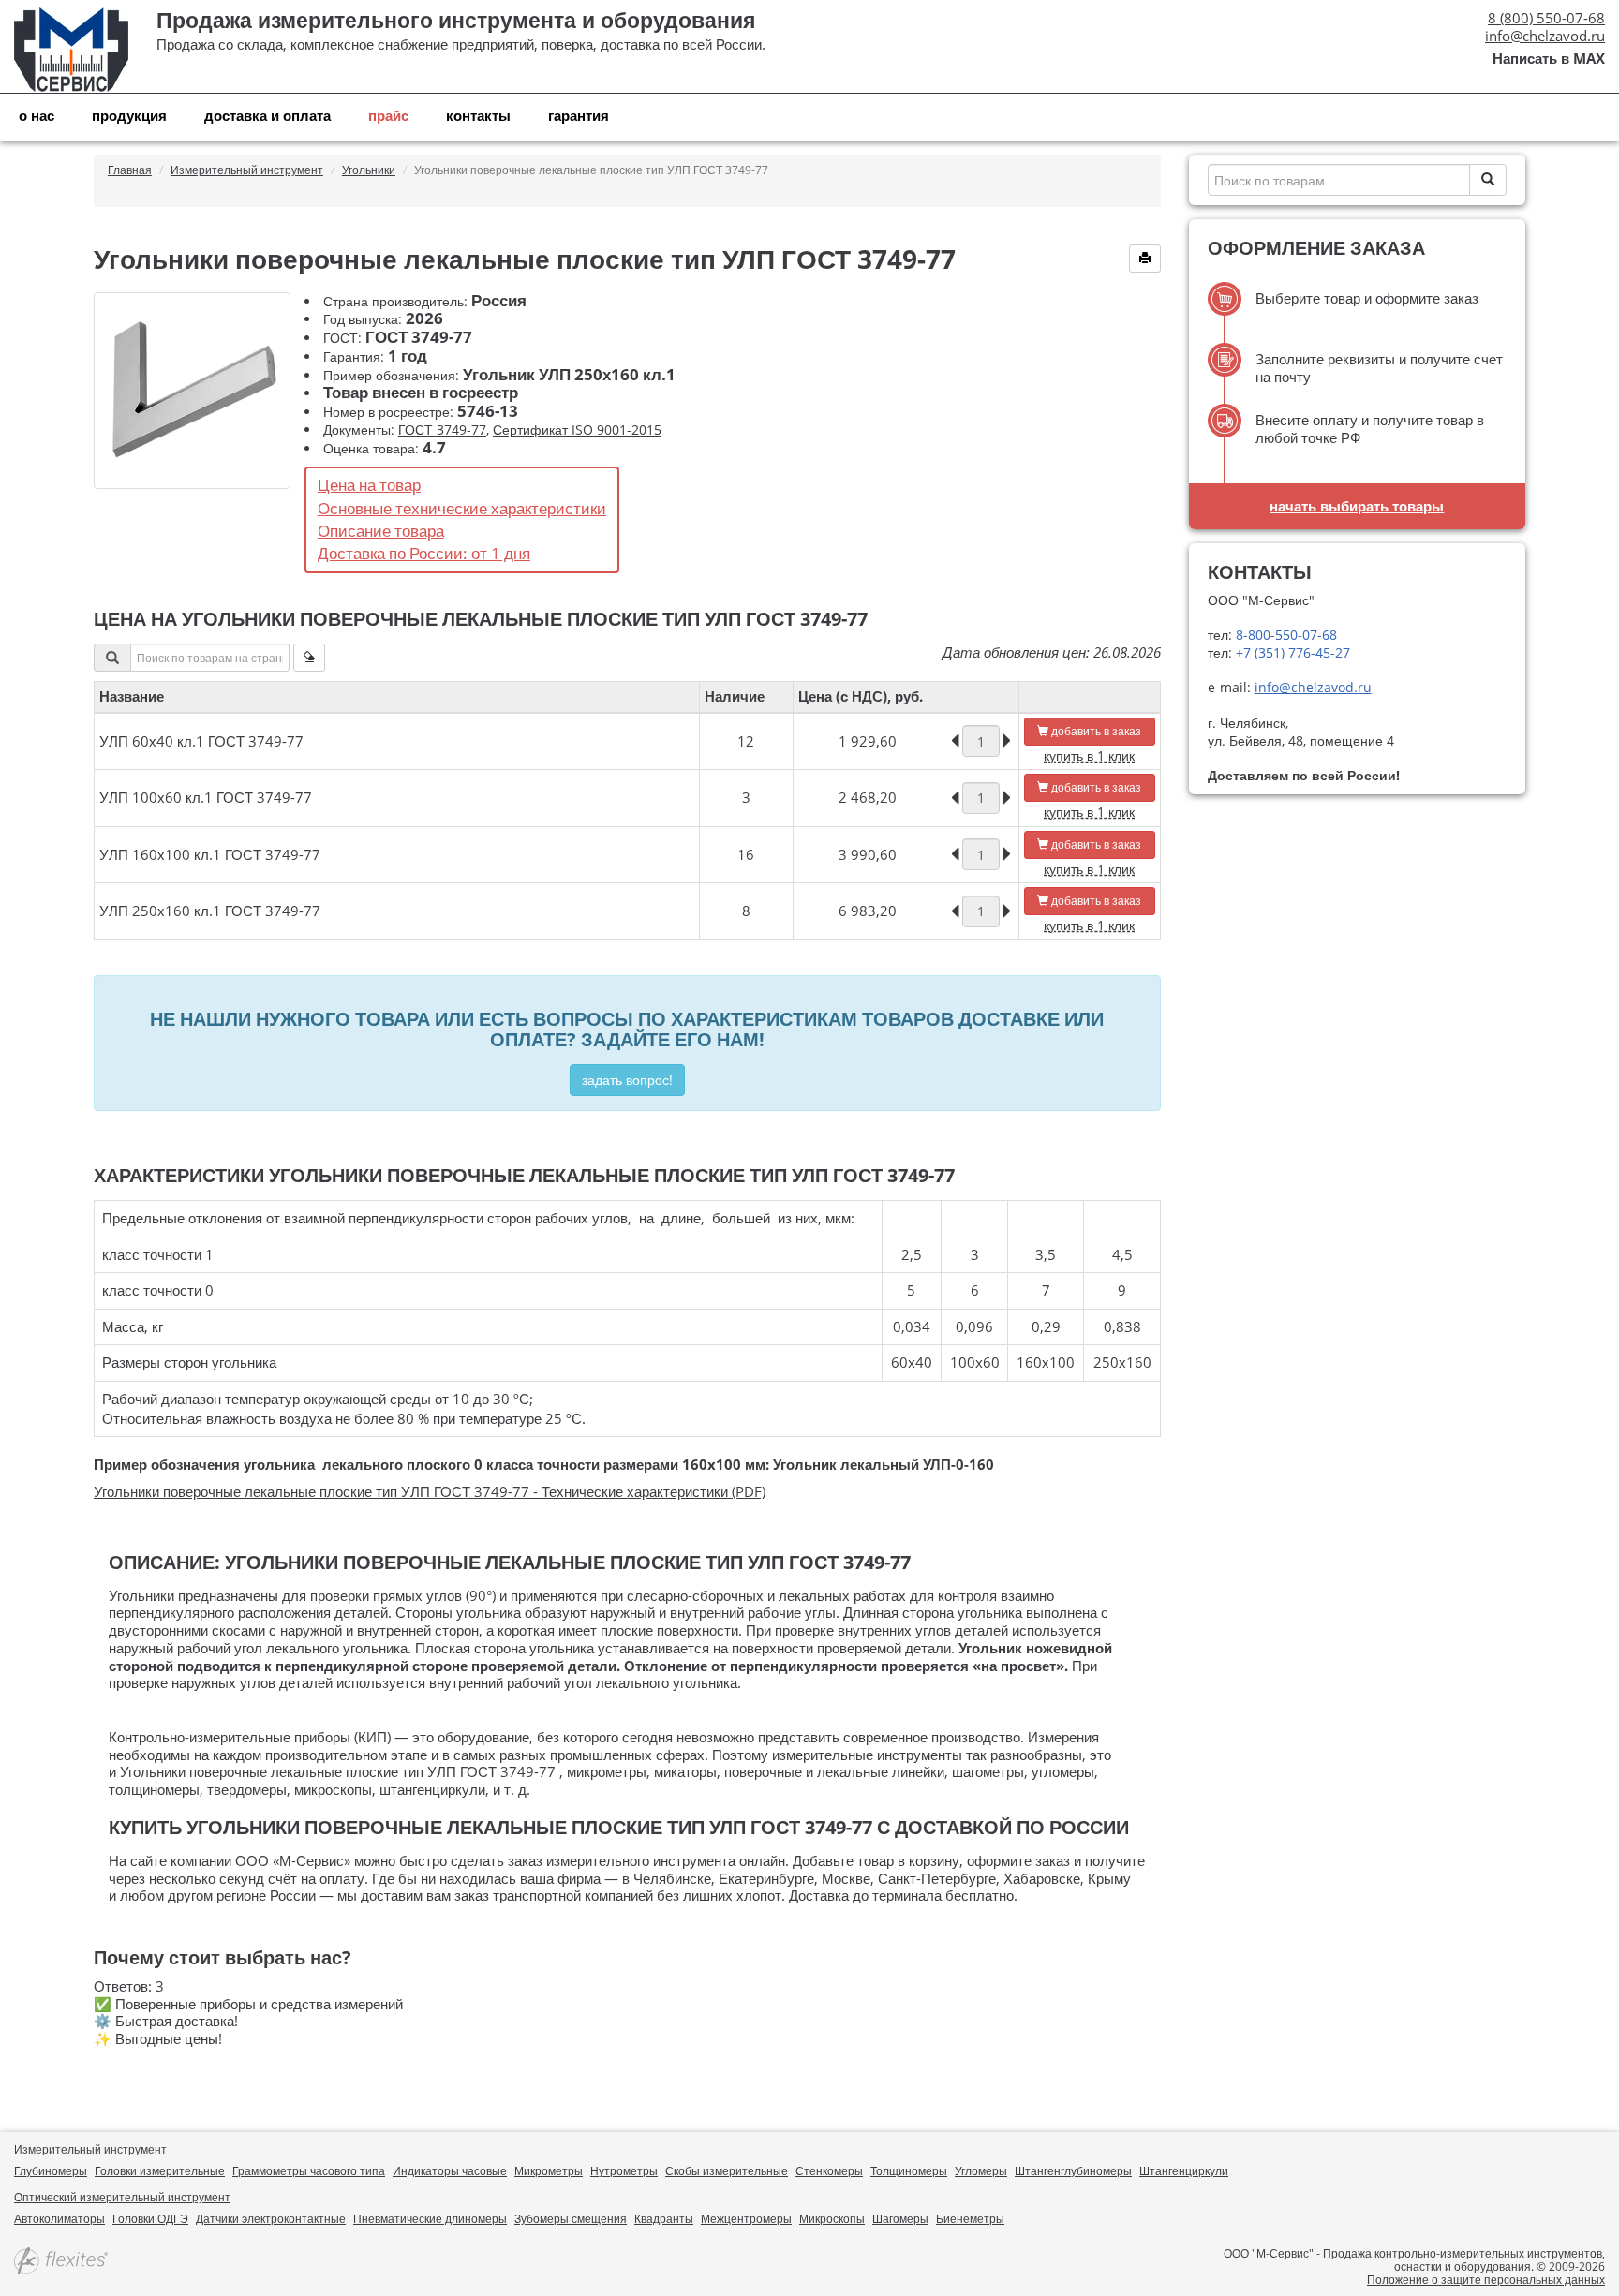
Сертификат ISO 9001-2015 (577, 430)
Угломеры (981, 2171)
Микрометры (549, 2171)
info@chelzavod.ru (1545, 36)
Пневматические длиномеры (430, 2219)
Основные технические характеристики (462, 508)
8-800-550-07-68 (1285, 635)
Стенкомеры (829, 2171)
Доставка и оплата (267, 115)
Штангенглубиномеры (1073, 2171)
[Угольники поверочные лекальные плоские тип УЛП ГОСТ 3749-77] (192, 391)
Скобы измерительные (727, 2171)
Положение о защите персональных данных (1486, 2280)
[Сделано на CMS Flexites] (61, 2262)
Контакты (478, 115)
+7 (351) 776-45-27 (1291, 652)
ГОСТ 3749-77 (442, 430)
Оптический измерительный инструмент (122, 2197)
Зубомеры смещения (571, 2219)
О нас (37, 115)
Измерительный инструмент (90, 2149)
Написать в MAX (1549, 59)
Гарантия (579, 115)
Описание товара (381, 531)
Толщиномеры (909, 2171)
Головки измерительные (160, 2171)
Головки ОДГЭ (150, 2219)
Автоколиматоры (59, 2219)
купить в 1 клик (1089, 755)
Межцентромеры (746, 2219)
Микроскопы (832, 2219)
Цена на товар (369, 485)
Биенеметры (970, 2219)
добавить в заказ (1095, 731)
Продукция (129, 115)
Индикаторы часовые (450, 2171)
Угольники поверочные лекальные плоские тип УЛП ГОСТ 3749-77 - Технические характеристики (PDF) (430, 1491)
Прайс (388, 115)
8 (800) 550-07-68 (1546, 18)
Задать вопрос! (627, 1080)
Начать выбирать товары (1357, 506)
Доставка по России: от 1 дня (424, 553)
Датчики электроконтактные (271, 2219)
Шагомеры (900, 2219)
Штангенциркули (1184, 2171)
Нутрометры (624, 2171)
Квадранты (664, 2219)
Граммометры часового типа (309, 2171)
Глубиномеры (51, 2171)
